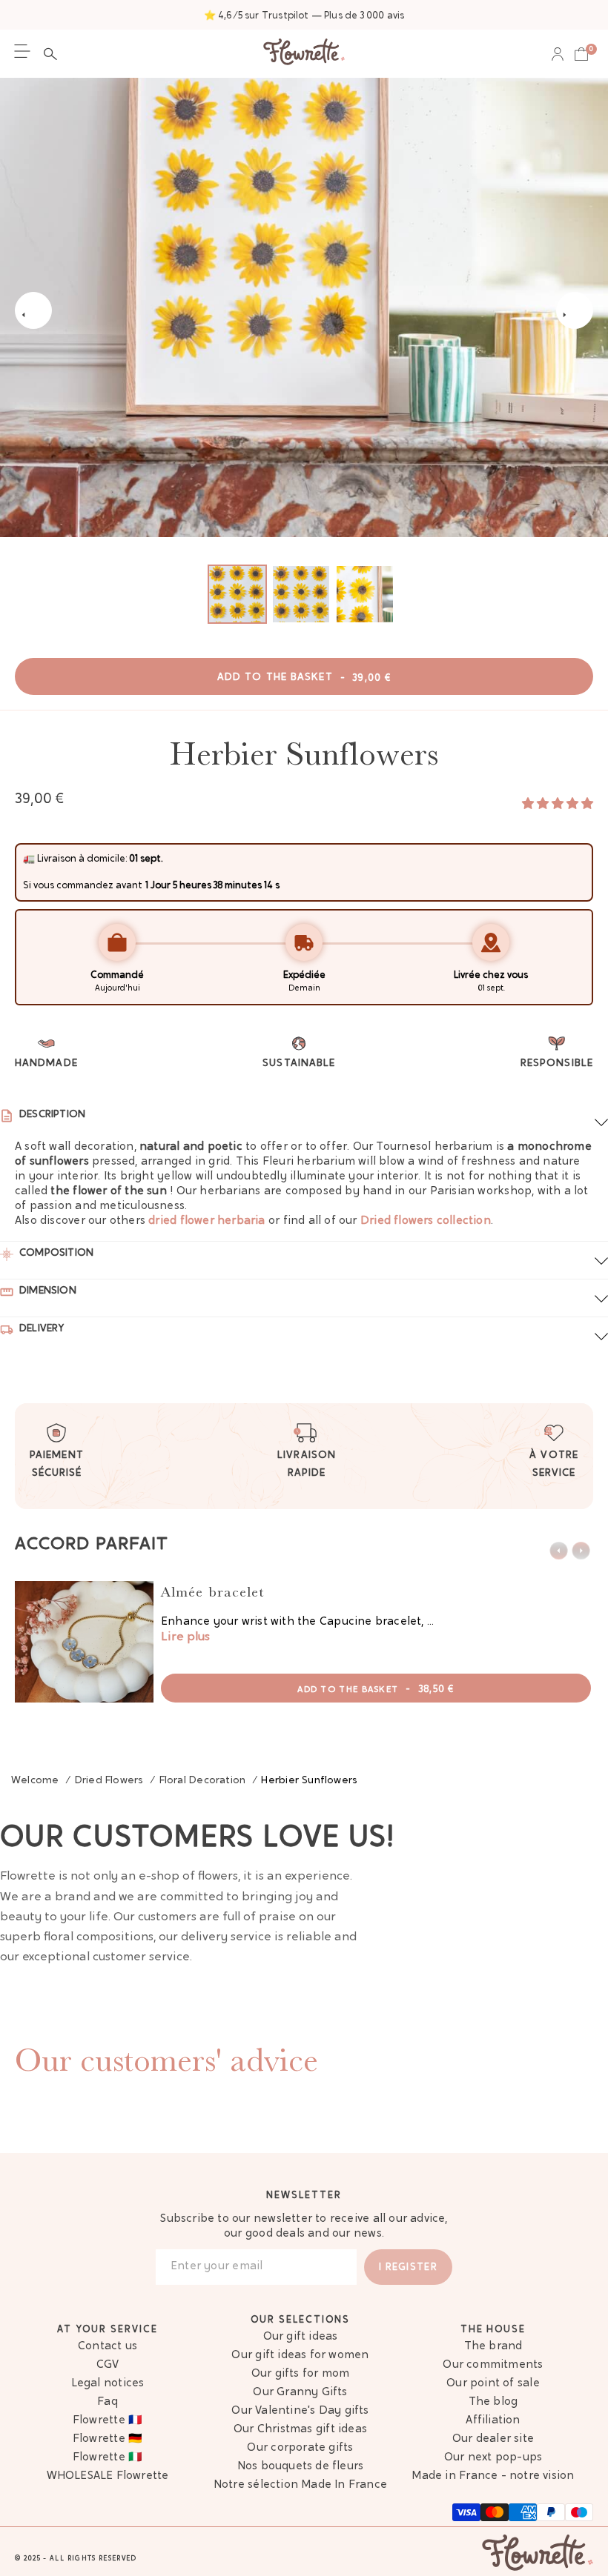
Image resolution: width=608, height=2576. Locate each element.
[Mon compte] (558, 54)
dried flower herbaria (206, 1221)
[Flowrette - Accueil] (304, 54)
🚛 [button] (29, 859)
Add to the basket (304, 678)
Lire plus (185, 1637)
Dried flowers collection (426, 1221)
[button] (54, 54)
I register (408, 2267)
